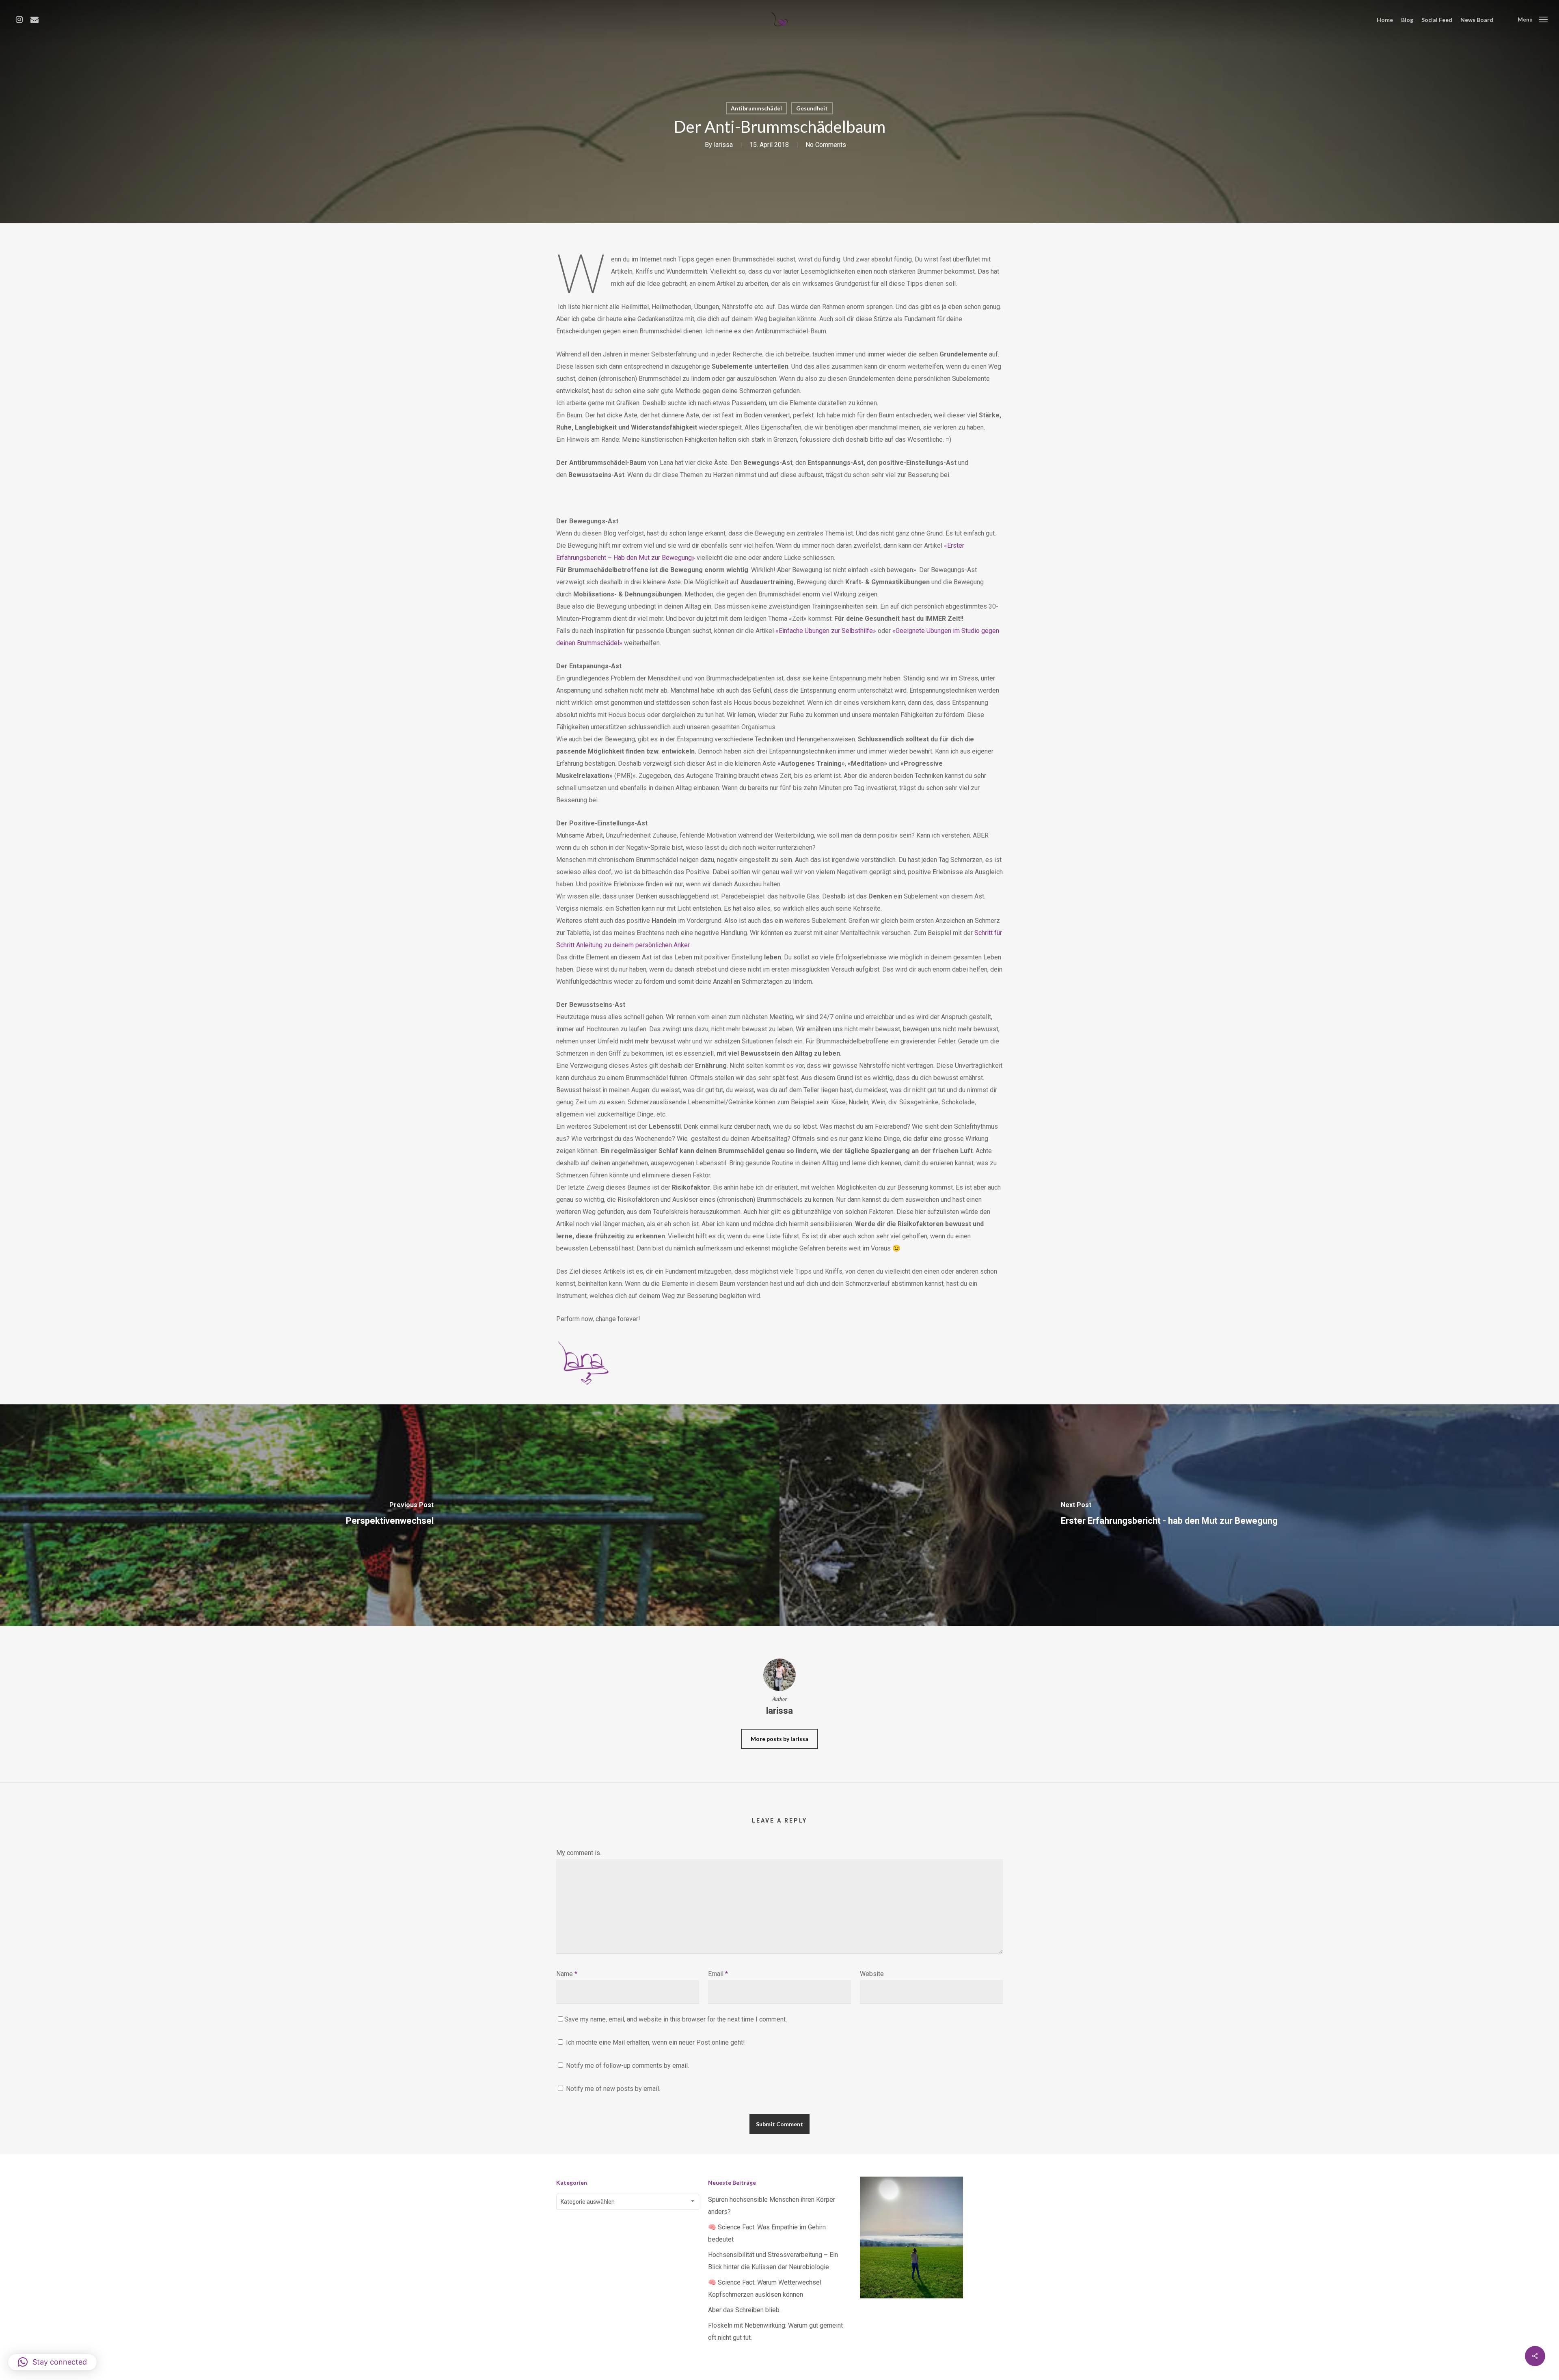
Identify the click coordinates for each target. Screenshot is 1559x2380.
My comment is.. (579, 1853)
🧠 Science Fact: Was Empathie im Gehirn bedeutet (767, 2233)
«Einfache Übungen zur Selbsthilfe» (826, 631)
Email (718, 1974)
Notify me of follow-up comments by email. (627, 2066)
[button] (52, 2362)
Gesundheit (812, 108)
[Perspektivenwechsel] (390, 1515)
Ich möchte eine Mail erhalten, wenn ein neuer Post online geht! (655, 2042)
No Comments (826, 145)
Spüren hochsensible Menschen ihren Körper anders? (772, 2206)
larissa (723, 145)
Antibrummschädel (756, 108)
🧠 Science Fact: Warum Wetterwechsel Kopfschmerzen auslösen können (765, 2288)
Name (567, 1974)
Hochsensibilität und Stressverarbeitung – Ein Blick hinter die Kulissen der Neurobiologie (773, 2261)
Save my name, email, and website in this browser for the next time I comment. (676, 2019)
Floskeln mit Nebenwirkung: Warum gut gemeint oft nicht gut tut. (775, 2331)
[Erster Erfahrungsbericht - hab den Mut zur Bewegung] (1169, 1515)
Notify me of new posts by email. (613, 2089)
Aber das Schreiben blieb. (744, 2310)
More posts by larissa (779, 1739)
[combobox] (628, 2202)
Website (872, 1974)
